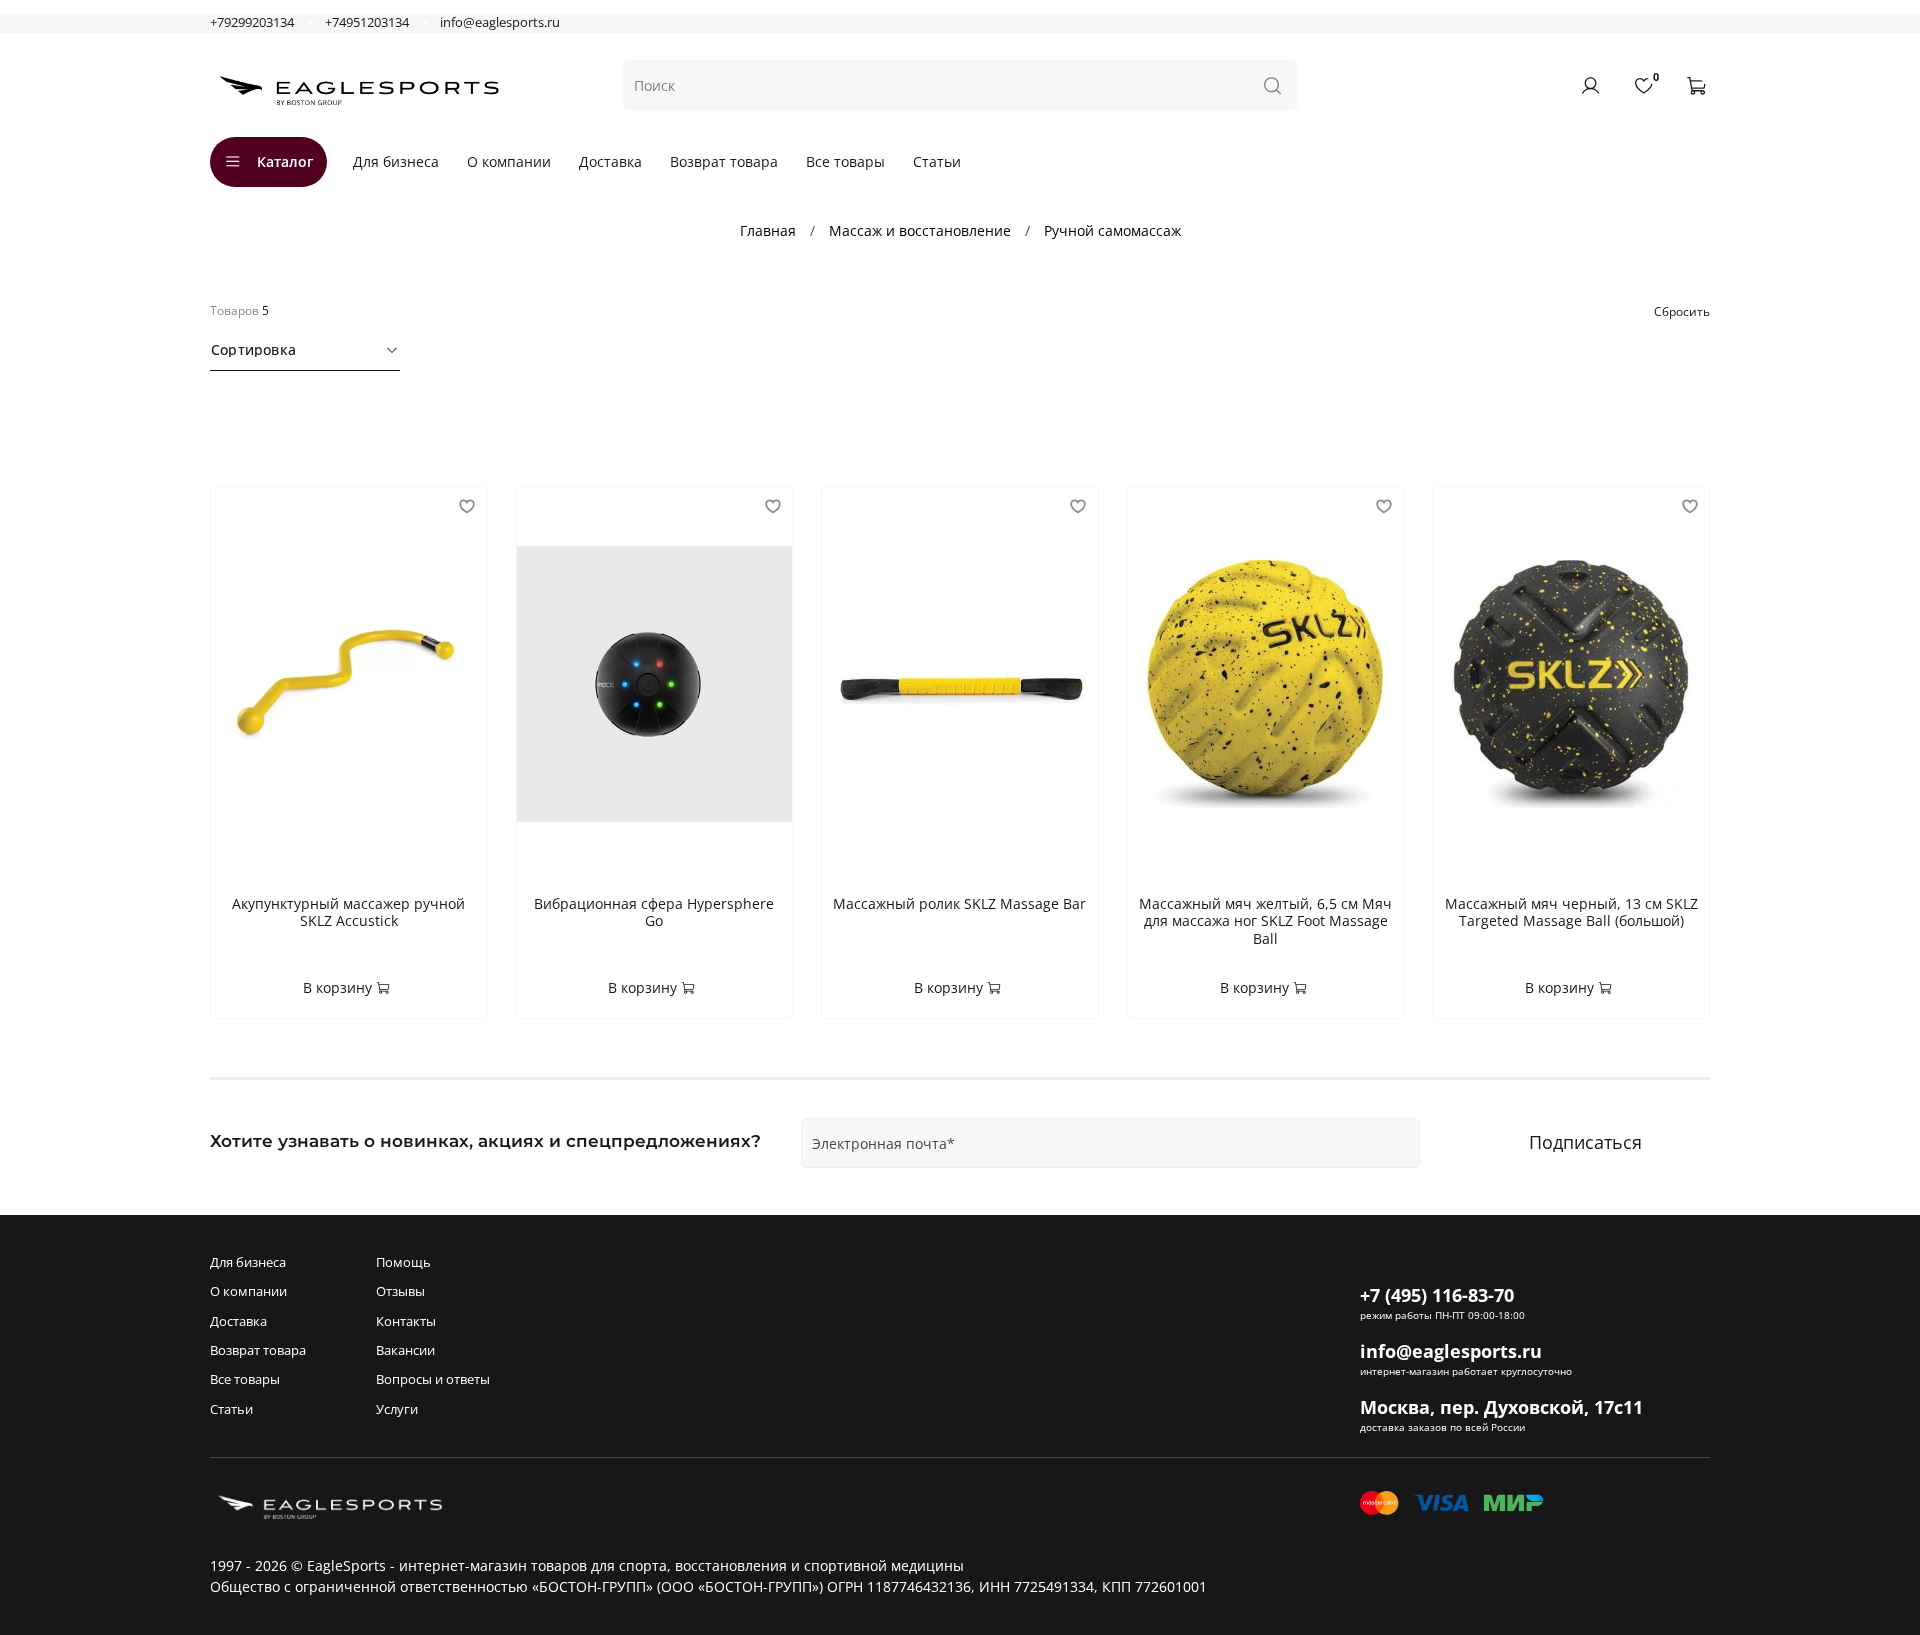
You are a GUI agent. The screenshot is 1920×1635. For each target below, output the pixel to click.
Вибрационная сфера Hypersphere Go (654, 912)
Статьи (937, 161)
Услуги (397, 1409)
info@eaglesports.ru (500, 22)
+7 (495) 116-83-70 (1437, 1295)
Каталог (285, 161)
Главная (768, 230)
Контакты (406, 1321)
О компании (509, 161)
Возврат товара (724, 161)
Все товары (845, 161)
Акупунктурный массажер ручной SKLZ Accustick (348, 912)
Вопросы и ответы (433, 1379)
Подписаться (1585, 1142)
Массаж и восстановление (920, 230)
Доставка (610, 161)
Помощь (403, 1262)
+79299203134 (252, 22)
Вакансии (405, 1350)
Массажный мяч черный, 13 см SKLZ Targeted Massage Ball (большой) (1571, 912)
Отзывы (400, 1291)
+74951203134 (367, 22)
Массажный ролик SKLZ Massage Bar (959, 903)
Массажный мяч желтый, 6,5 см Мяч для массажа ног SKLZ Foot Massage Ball (1265, 921)
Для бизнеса (396, 161)
